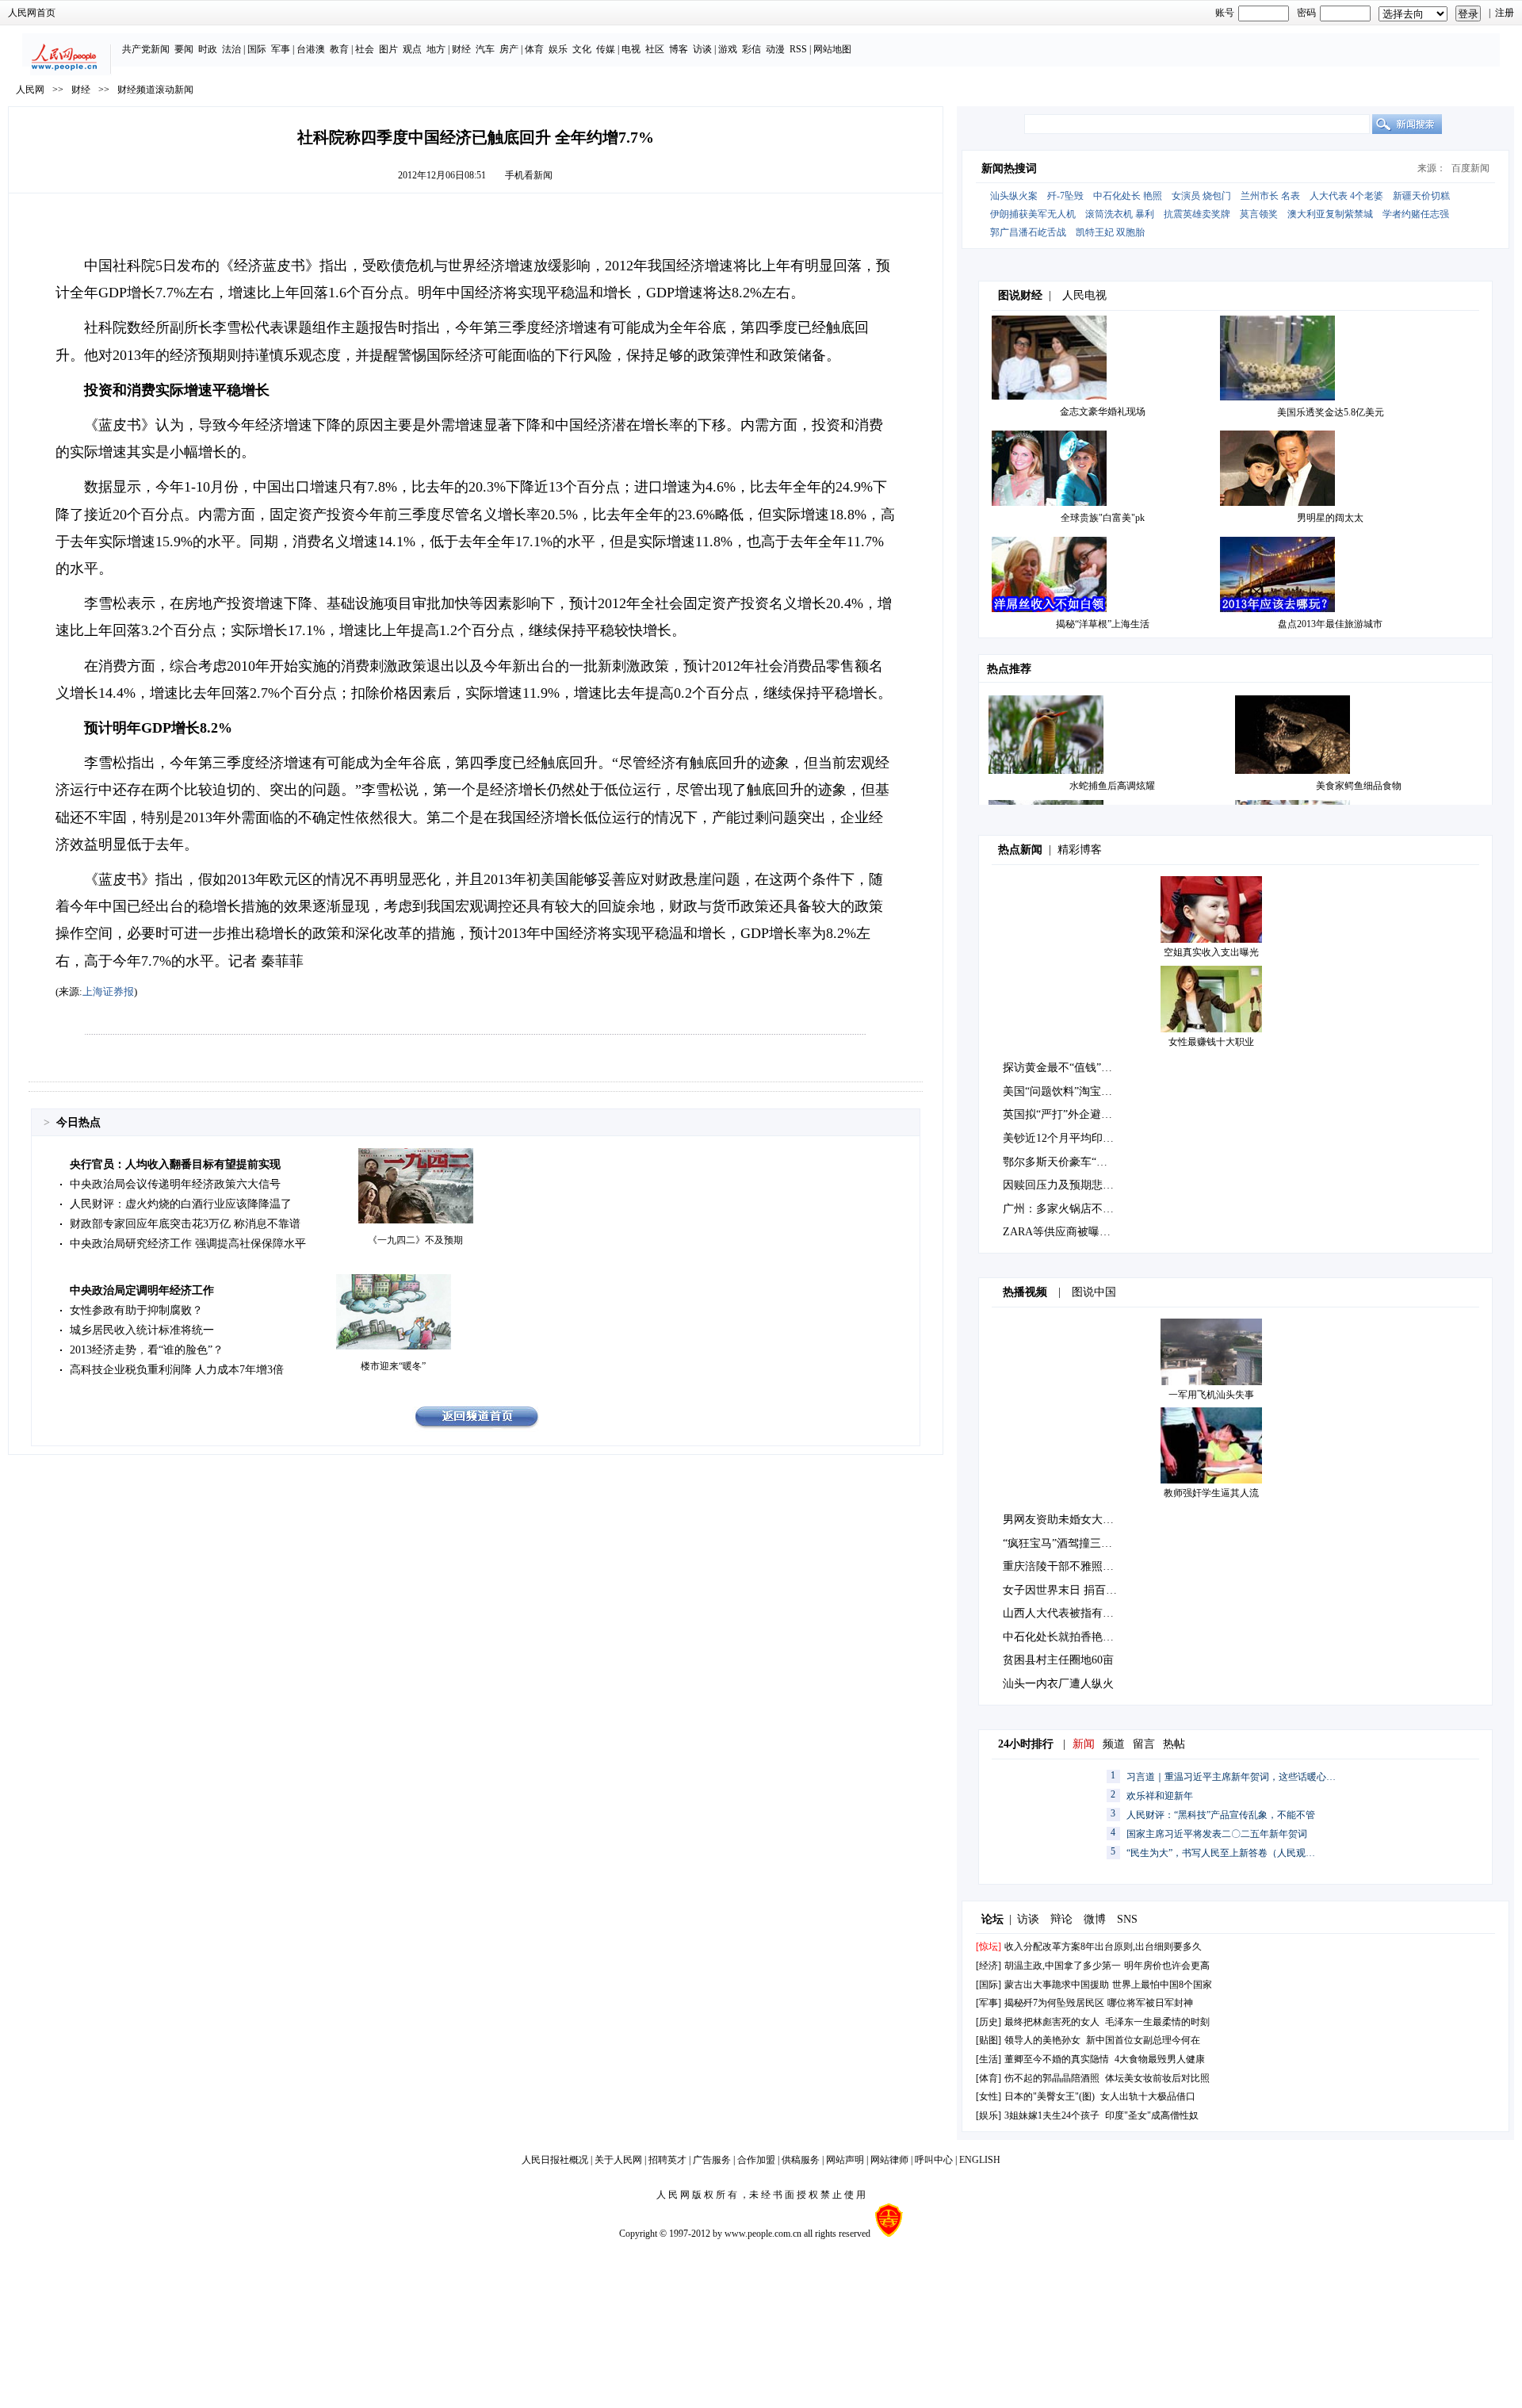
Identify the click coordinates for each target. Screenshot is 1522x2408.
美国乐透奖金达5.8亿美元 (1331, 412)
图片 (388, 49)
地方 (436, 49)
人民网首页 (32, 13)
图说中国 (1094, 1292)
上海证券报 (108, 992)
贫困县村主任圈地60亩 (1058, 1660)
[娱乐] (989, 2115)
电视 (631, 49)
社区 (655, 49)
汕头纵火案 (1014, 196)
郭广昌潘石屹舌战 (1028, 232)
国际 (257, 49)
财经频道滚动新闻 (155, 90)
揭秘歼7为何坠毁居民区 (1054, 2003)
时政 (208, 49)
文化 (582, 49)
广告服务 (712, 2160)
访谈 (702, 49)
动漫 (775, 49)
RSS (798, 49)
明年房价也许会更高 (1167, 1966)
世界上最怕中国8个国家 (1162, 1985)
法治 (231, 49)
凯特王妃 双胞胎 (1110, 232)
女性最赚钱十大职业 (1211, 1042)
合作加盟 (756, 2160)
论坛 (992, 1919)
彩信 (751, 49)
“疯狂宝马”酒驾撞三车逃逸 (1069, 1543)
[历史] (989, 2022)
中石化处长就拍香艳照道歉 (1069, 1637)
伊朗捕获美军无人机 (1033, 214)
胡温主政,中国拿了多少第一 (1063, 1966)
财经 (461, 49)
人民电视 (1084, 295)
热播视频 (1025, 1292)
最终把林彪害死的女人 (1052, 2022)
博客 (679, 49)
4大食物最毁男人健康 (1160, 2059)
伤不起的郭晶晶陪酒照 (1052, 2078)
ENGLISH (980, 2160)
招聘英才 (667, 2160)
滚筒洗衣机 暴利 (1120, 214)
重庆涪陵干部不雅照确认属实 (1075, 1566)
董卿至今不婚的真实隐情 (1057, 2059)
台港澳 (311, 49)
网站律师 (889, 2160)
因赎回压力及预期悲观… (1064, 1185)
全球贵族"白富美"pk (1103, 518)
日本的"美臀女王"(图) (1050, 2096)
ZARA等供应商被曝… (1057, 1232)
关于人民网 (618, 2160)
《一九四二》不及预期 (415, 1240)
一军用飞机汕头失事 (1211, 1395)
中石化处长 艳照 (1128, 196)
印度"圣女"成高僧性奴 (1152, 2115)
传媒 (606, 49)
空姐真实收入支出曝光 (1211, 952)
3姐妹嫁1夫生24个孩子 (1052, 2115)
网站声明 (845, 2160)
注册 (1505, 13)
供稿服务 (801, 2160)
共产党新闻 (146, 49)
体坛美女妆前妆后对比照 (1157, 2078)
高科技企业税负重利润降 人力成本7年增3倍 (177, 1370)
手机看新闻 (529, 175)
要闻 (184, 49)
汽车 (485, 49)
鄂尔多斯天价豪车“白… (1061, 1162)
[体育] (989, 2078)
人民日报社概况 (555, 2160)
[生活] (989, 2059)
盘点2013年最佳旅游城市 (1330, 624)
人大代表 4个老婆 (1346, 196)
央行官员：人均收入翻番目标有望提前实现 (175, 1164)
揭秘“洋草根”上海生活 (1103, 624)
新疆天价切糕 (1421, 196)
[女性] (989, 2096)
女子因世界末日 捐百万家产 (1071, 1590)
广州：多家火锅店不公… (1064, 1209)
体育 (534, 49)
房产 (509, 49)
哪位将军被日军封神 (1150, 2003)
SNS (1127, 1919)
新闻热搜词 (1009, 168)
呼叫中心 (934, 2160)
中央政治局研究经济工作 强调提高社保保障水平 (188, 1244)
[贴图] (989, 2040)
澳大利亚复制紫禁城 (1330, 214)
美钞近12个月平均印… (1058, 1138)
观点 (412, 49)
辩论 (1061, 1919)
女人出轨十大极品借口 (1148, 2096)
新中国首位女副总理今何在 (1143, 2040)
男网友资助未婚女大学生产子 (1075, 1520)
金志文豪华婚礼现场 (1103, 412)
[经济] (989, 1966)
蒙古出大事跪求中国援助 (1057, 1985)
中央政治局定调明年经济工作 (142, 1290)
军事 (281, 49)
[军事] (989, 2003)
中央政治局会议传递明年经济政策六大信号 (175, 1184)
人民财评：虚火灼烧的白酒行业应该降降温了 (181, 1204)
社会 (365, 49)
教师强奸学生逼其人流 (1211, 1493)
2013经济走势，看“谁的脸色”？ (147, 1350)
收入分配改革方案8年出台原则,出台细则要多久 (1103, 1947)
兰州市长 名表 (1270, 196)
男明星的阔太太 (1330, 518)
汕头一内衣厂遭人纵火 (1058, 1684)
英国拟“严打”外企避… (1057, 1114)
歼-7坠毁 (1065, 196)
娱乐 (558, 49)
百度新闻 (1470, 168)
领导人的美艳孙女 (1042, 2040)
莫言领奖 (1259, 214)
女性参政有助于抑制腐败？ (136, 1310)
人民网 (30, 90)
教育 (339, 49)
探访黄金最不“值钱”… (1057, 1068)
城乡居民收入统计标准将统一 (142, 1330)
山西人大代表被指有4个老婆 (1072, 1613)
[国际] (989, 1985)
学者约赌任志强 (1416, 214)
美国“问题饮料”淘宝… (1057, 1091)
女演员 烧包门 (1201, 196)
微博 (1095, 1919)
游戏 (728, 49)
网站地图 (832, 49)
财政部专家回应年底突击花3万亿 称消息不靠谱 (185, 1224)
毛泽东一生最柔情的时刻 (1157, 2022)
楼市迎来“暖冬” (393, 1366)
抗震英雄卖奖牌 (1197, 214)
